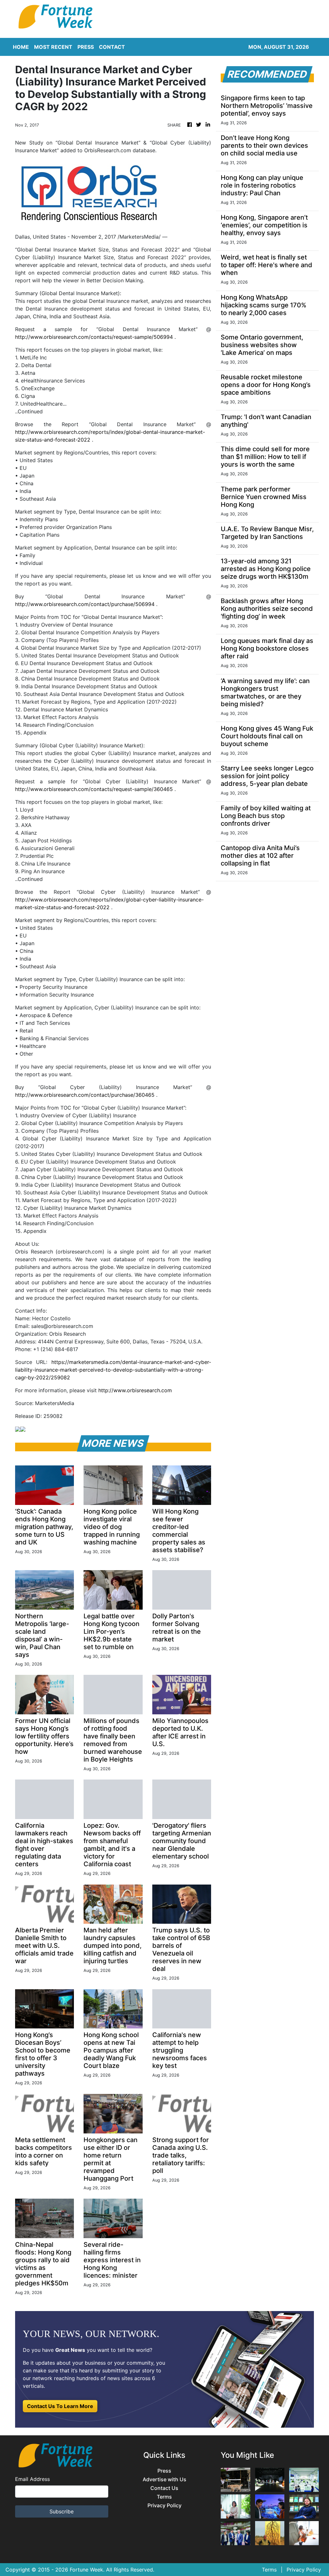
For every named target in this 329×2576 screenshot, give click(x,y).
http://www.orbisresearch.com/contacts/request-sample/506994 (94, 337)
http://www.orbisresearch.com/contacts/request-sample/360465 (94, 789)
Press (164, 2471)
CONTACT (112, 47)
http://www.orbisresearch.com (135, 1390)
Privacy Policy (164, 2506)
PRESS (86, 47)
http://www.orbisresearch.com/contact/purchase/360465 (85, 1095)
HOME (21, 47)
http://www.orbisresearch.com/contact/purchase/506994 (85, 604)
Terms (164, 2497)
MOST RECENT (53, 47)
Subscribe (62, 2511)
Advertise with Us (164, 2479)
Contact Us (164, 2488)
